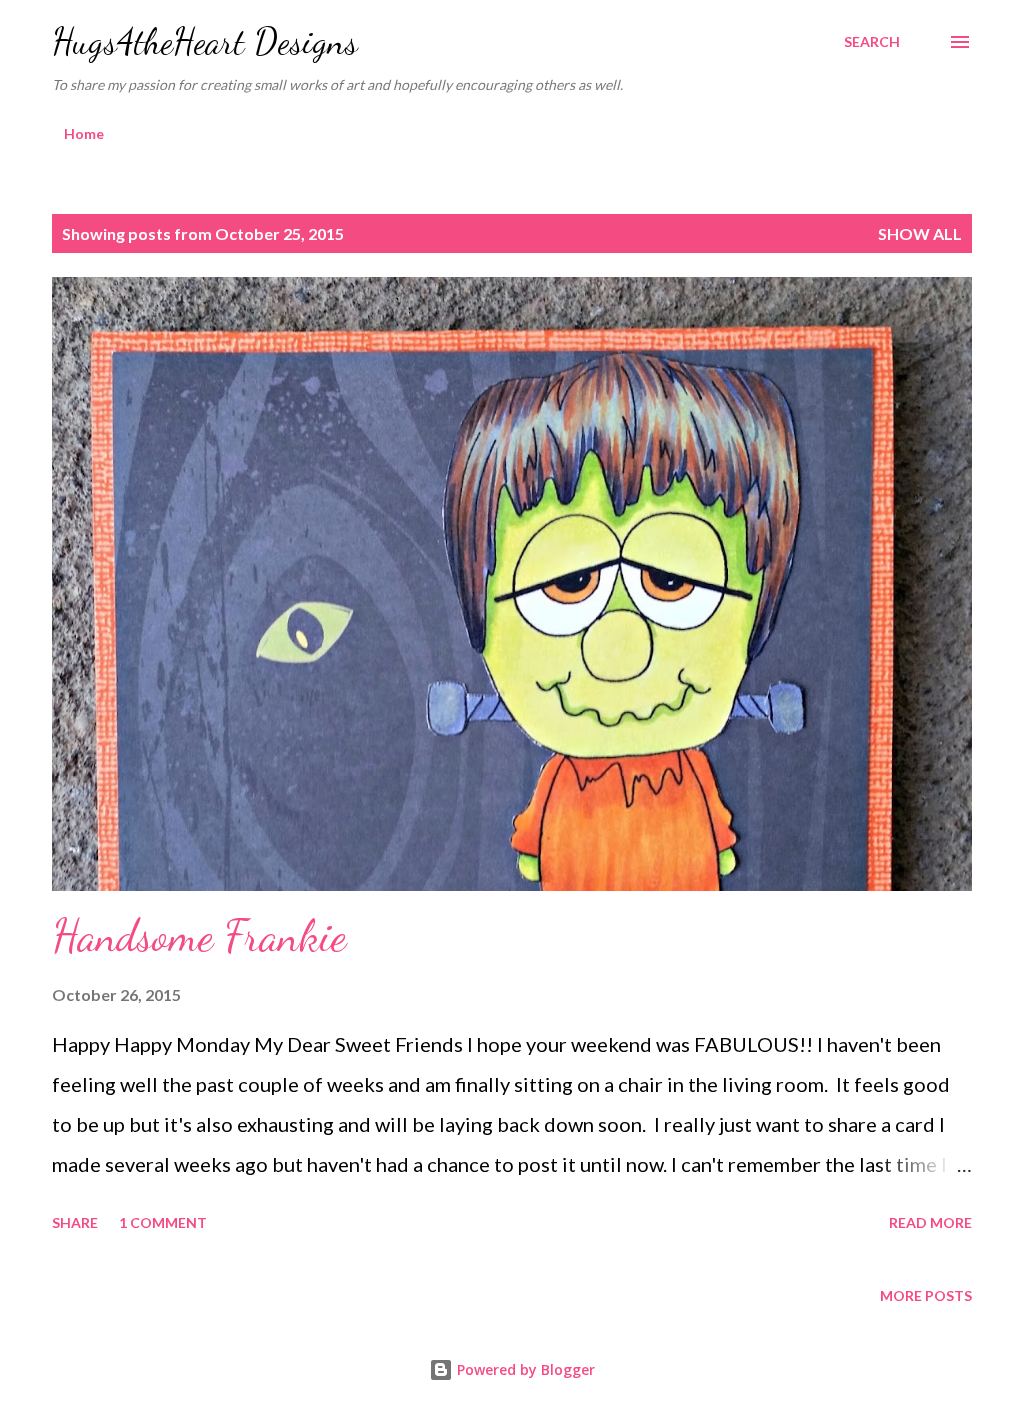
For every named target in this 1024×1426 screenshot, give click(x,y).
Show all (920, 233)
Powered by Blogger (524, 1369)
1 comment (163, 1222)
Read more (930, 1222)
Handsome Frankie (199, 936)
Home (84, 133)
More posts (926, 1295)
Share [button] (75, 1222)
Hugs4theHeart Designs (205, 41)
